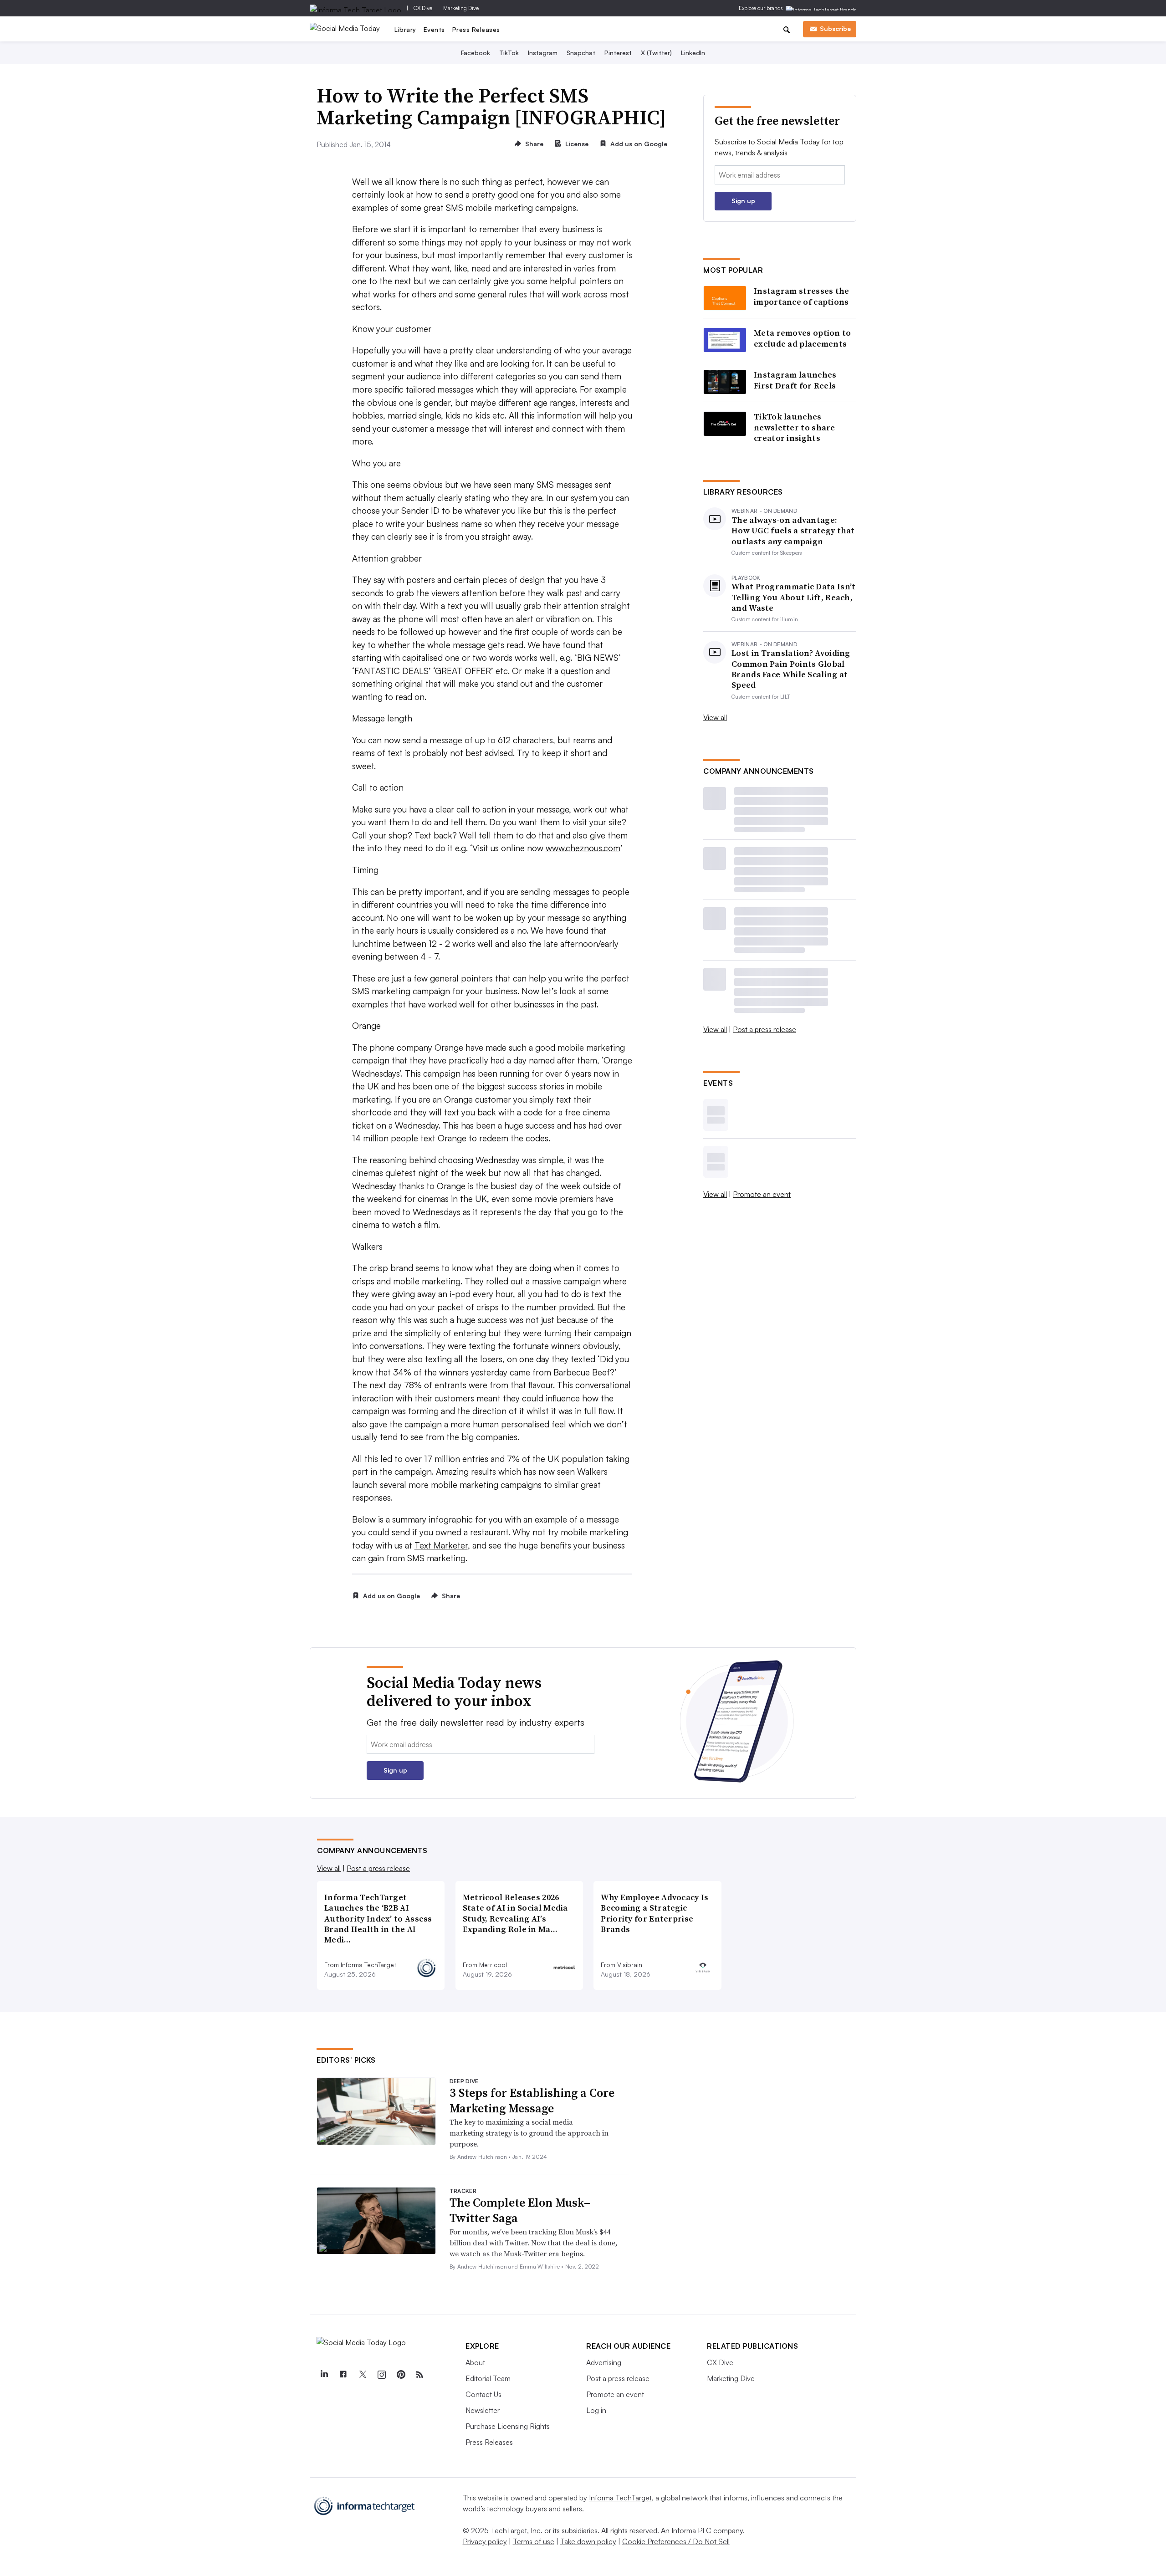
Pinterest (618, 53)
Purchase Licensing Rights (508, 2426)
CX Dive (423, 8)
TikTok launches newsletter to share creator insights (795, 427)
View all (715, 717)
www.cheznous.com (583, 848)
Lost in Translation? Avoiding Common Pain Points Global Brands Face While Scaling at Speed (791, 669)
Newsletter (483, 2410)
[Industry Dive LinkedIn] (324, 2375)
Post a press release (765, 1029)
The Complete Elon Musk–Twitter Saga (520, 2210)
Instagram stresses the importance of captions (802, 296)
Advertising (604, 2362)
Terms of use (534, 2541)
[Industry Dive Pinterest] (400, 2375)
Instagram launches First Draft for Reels (795, 380)
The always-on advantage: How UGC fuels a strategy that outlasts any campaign (793, 531)
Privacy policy (485, 2541)
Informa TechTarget (620, 2498)
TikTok (509, 53)
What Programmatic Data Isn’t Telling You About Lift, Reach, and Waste (793, 597)
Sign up (743, 201)
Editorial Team (488, 2378)
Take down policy (588, 2541)
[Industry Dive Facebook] (343, 2375)
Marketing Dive (461, 8)
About (475, 2362)
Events (434, 29)
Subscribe (835, 28)
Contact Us (483, 2394)
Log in (596, 2410)
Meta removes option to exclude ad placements (803, 338)
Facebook (476, 53)
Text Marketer (441, 1545)
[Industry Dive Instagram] (381, 2375)
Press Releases (476, 29)
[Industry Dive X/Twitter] (362, 2375)
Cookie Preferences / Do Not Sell (676, 2541)
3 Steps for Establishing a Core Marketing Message (532, 2101)
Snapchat (581, 53)
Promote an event (762, 1194)
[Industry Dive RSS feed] (419, 2375)
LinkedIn (693, 53)
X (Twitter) (656, 53)
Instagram (543, 53)
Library (405, 29)
